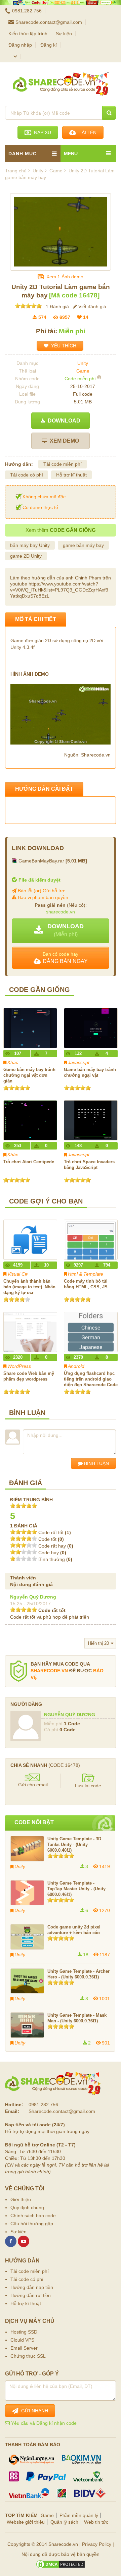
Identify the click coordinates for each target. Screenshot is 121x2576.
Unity (83, 363)
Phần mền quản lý (79, 2515)
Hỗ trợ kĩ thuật (71, 475)
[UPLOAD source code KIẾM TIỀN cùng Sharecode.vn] (61, 3)
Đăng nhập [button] (20, 45)
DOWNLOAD (63, 421)
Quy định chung (27, 2207)
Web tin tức (96, 2522)
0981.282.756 (27, 11)
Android (76, 1366)
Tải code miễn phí (63, 464)
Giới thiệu (21, 2199)
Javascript (79, 1062)
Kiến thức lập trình (28, 34)
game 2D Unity (26, 556)
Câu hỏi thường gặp (32, 2224)
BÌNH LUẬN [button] (96, 1463)
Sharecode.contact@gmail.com (49, 22)
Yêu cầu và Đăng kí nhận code (43, 2423)
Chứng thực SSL (28, 2356)
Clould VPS (22, 2340)
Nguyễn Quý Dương (33, 1597)
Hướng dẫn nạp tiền (32, 2287)
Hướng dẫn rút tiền (31, 2295)
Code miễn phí (80, 379)
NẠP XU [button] (41, 132)
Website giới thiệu (26, 2522)
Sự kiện (64, 34)
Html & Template (86, 1274)
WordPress (19, 1366)
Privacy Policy (97, 2544)
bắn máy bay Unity (30, 545)
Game (83, 371)
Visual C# (17, 1274)
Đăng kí (49, 45)
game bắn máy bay (83, 545)
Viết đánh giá (92, 306)
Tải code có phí (27, 475)
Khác (13, 1062)
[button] (61, 931)
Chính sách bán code (33, 2216)
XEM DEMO (63, 441)
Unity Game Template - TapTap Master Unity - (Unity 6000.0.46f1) (76, 1889)
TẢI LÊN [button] (86, 132)
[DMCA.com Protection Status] (61, 2564)
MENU (71, 154)
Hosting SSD (24, 2332)
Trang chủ (16, 171)
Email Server (24, 2348)
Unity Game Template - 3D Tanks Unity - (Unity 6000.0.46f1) (74, 1844)
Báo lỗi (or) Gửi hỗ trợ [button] (41, 891)
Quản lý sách (64, 2522)
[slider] (28, 306)
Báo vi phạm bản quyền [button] (42, 897)
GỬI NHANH (33, 2411)
